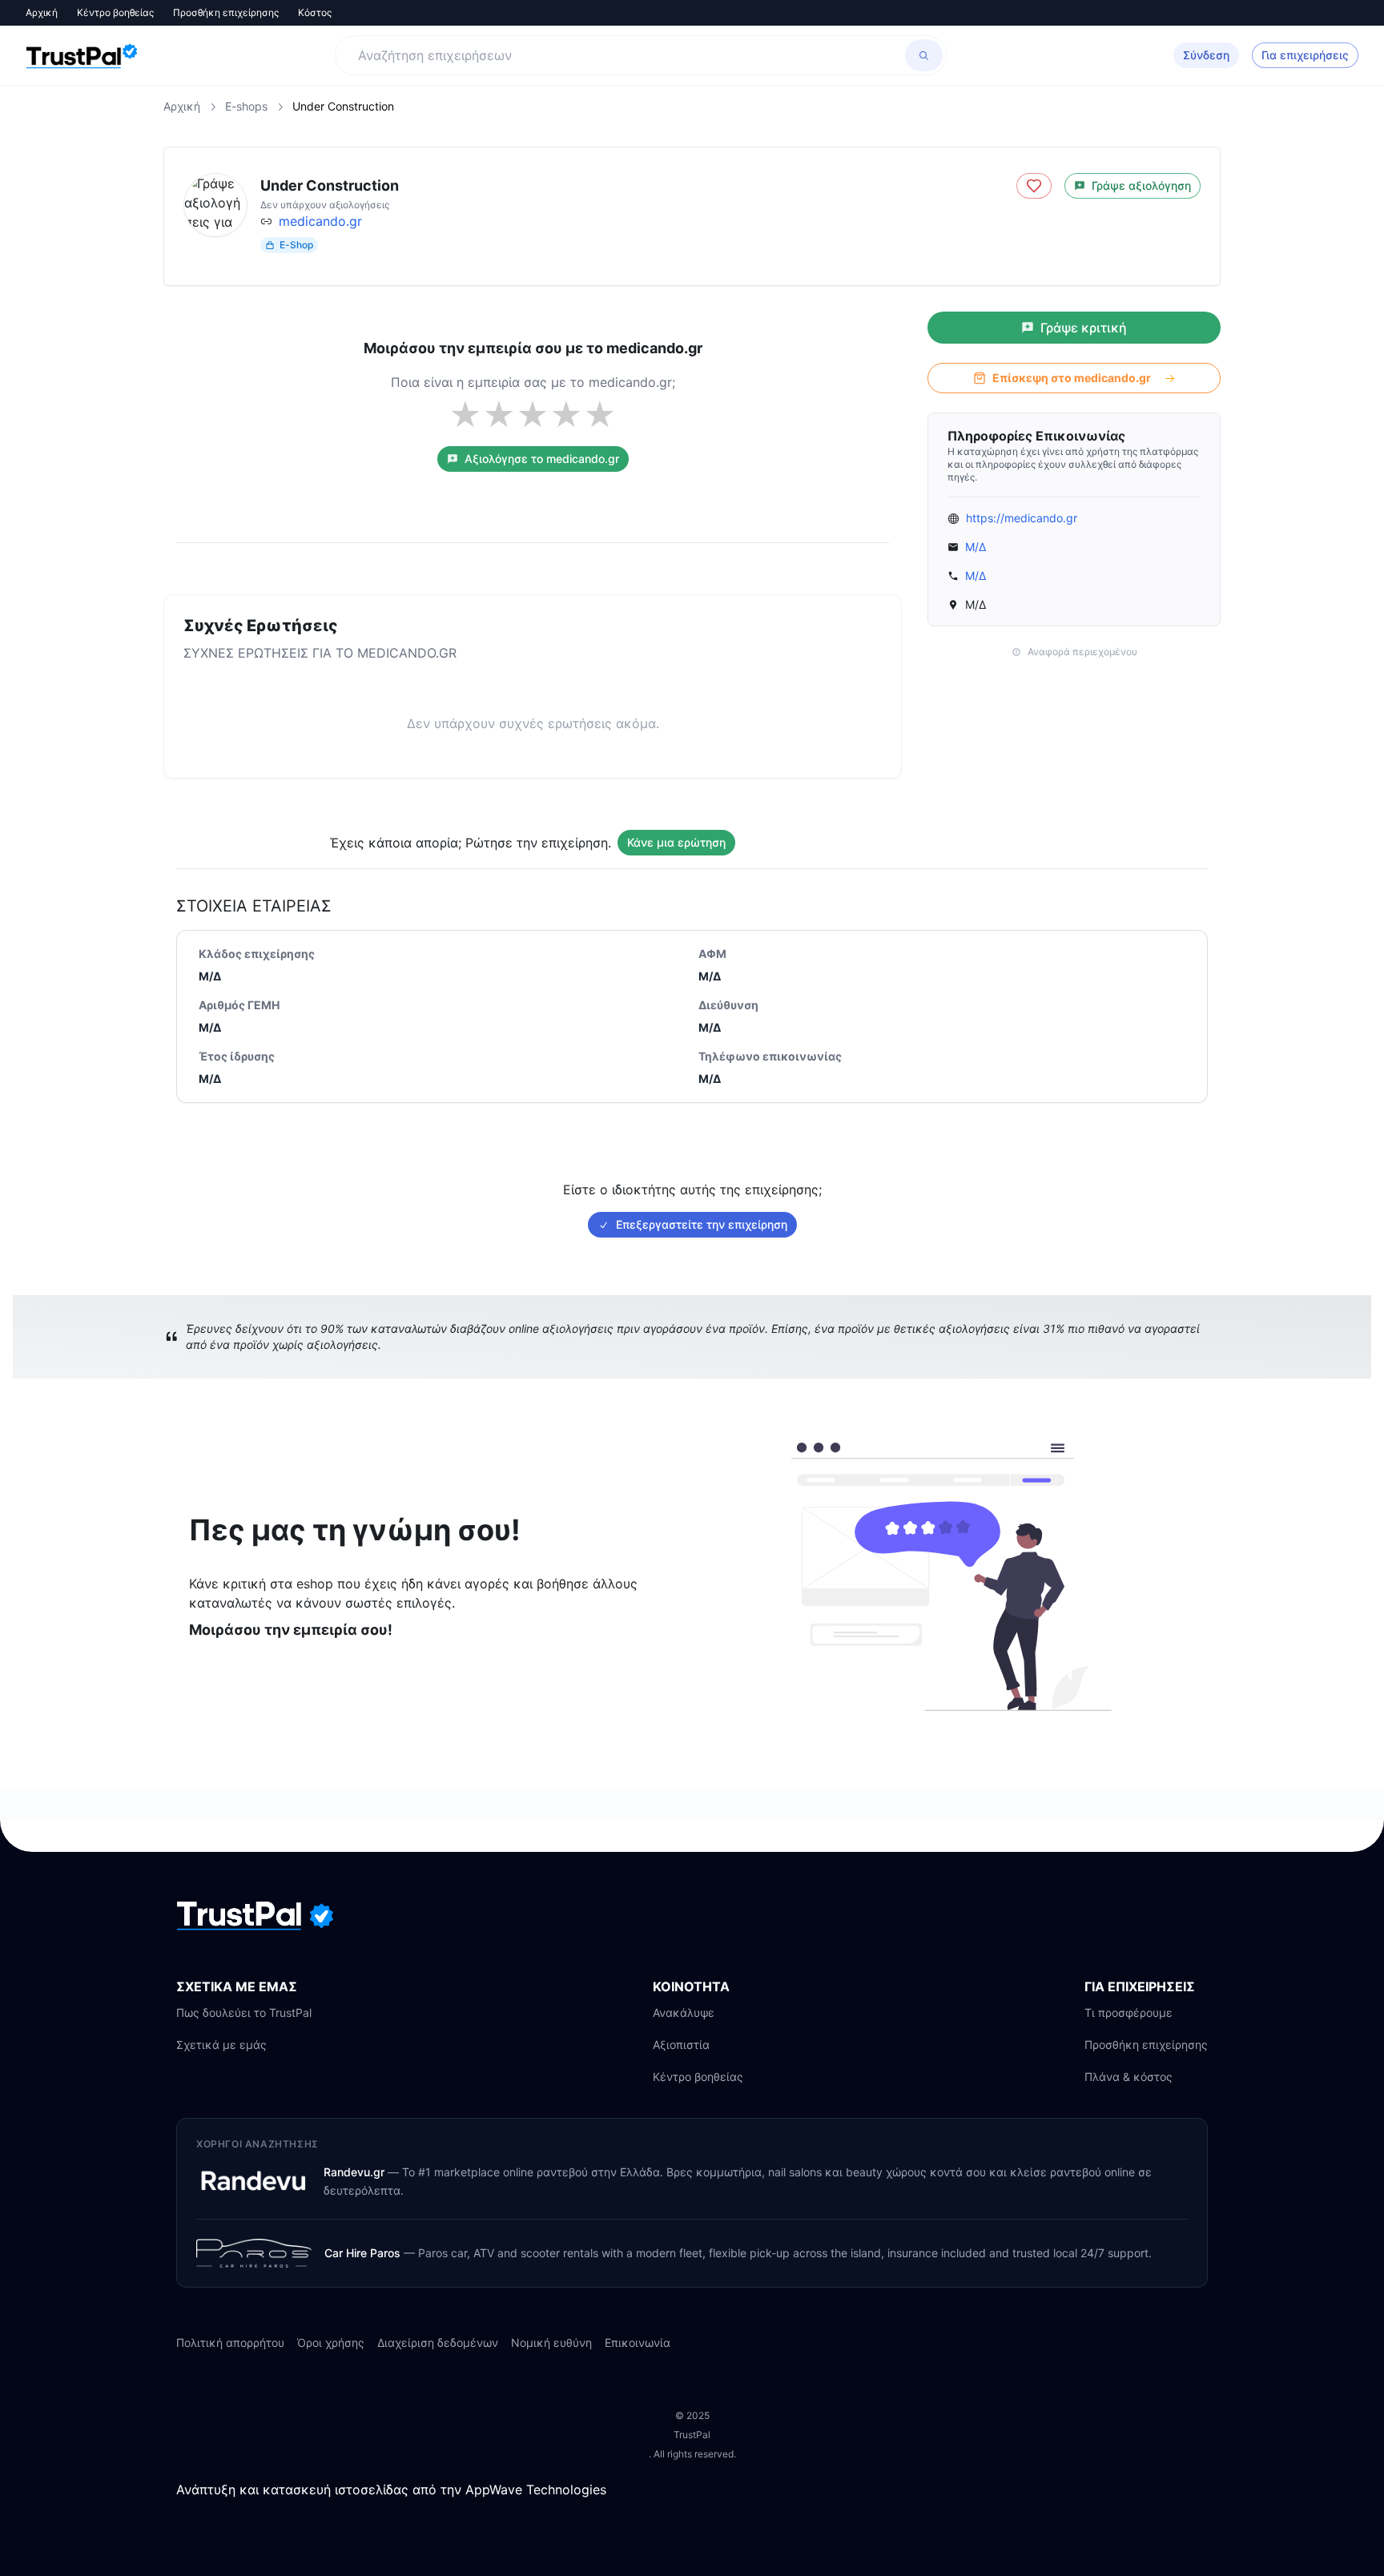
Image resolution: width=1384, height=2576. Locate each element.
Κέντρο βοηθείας (115, 12)
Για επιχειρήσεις (1305, 55)
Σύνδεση (1206, 55)
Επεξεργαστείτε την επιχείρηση (702, 1224)
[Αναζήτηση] (924, 55)
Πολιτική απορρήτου (230, 2343)
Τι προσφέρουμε (1129, 2012)
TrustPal (692, 2435)
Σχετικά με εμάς (221, 2045)
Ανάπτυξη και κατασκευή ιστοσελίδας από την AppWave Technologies (391, 2489)
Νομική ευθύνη (551, 2343)
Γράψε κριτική (1084, 328)
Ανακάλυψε (684, 2012)
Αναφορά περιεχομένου (1082, 652)
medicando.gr (320, 221)
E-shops (246, 106)
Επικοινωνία (638, 2343)
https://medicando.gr (1022, 518)
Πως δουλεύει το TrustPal (244, 2012)
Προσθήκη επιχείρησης (226, 12)
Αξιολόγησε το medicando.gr (542, 459)
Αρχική (42, 12)
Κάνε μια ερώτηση (676, 842)
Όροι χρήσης (331, 2343)
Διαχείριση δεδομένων (438, 2343)
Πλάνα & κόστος (1129, 2077)
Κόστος (315, 12)
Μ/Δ (976, 547)
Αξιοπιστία (681, 2045)
